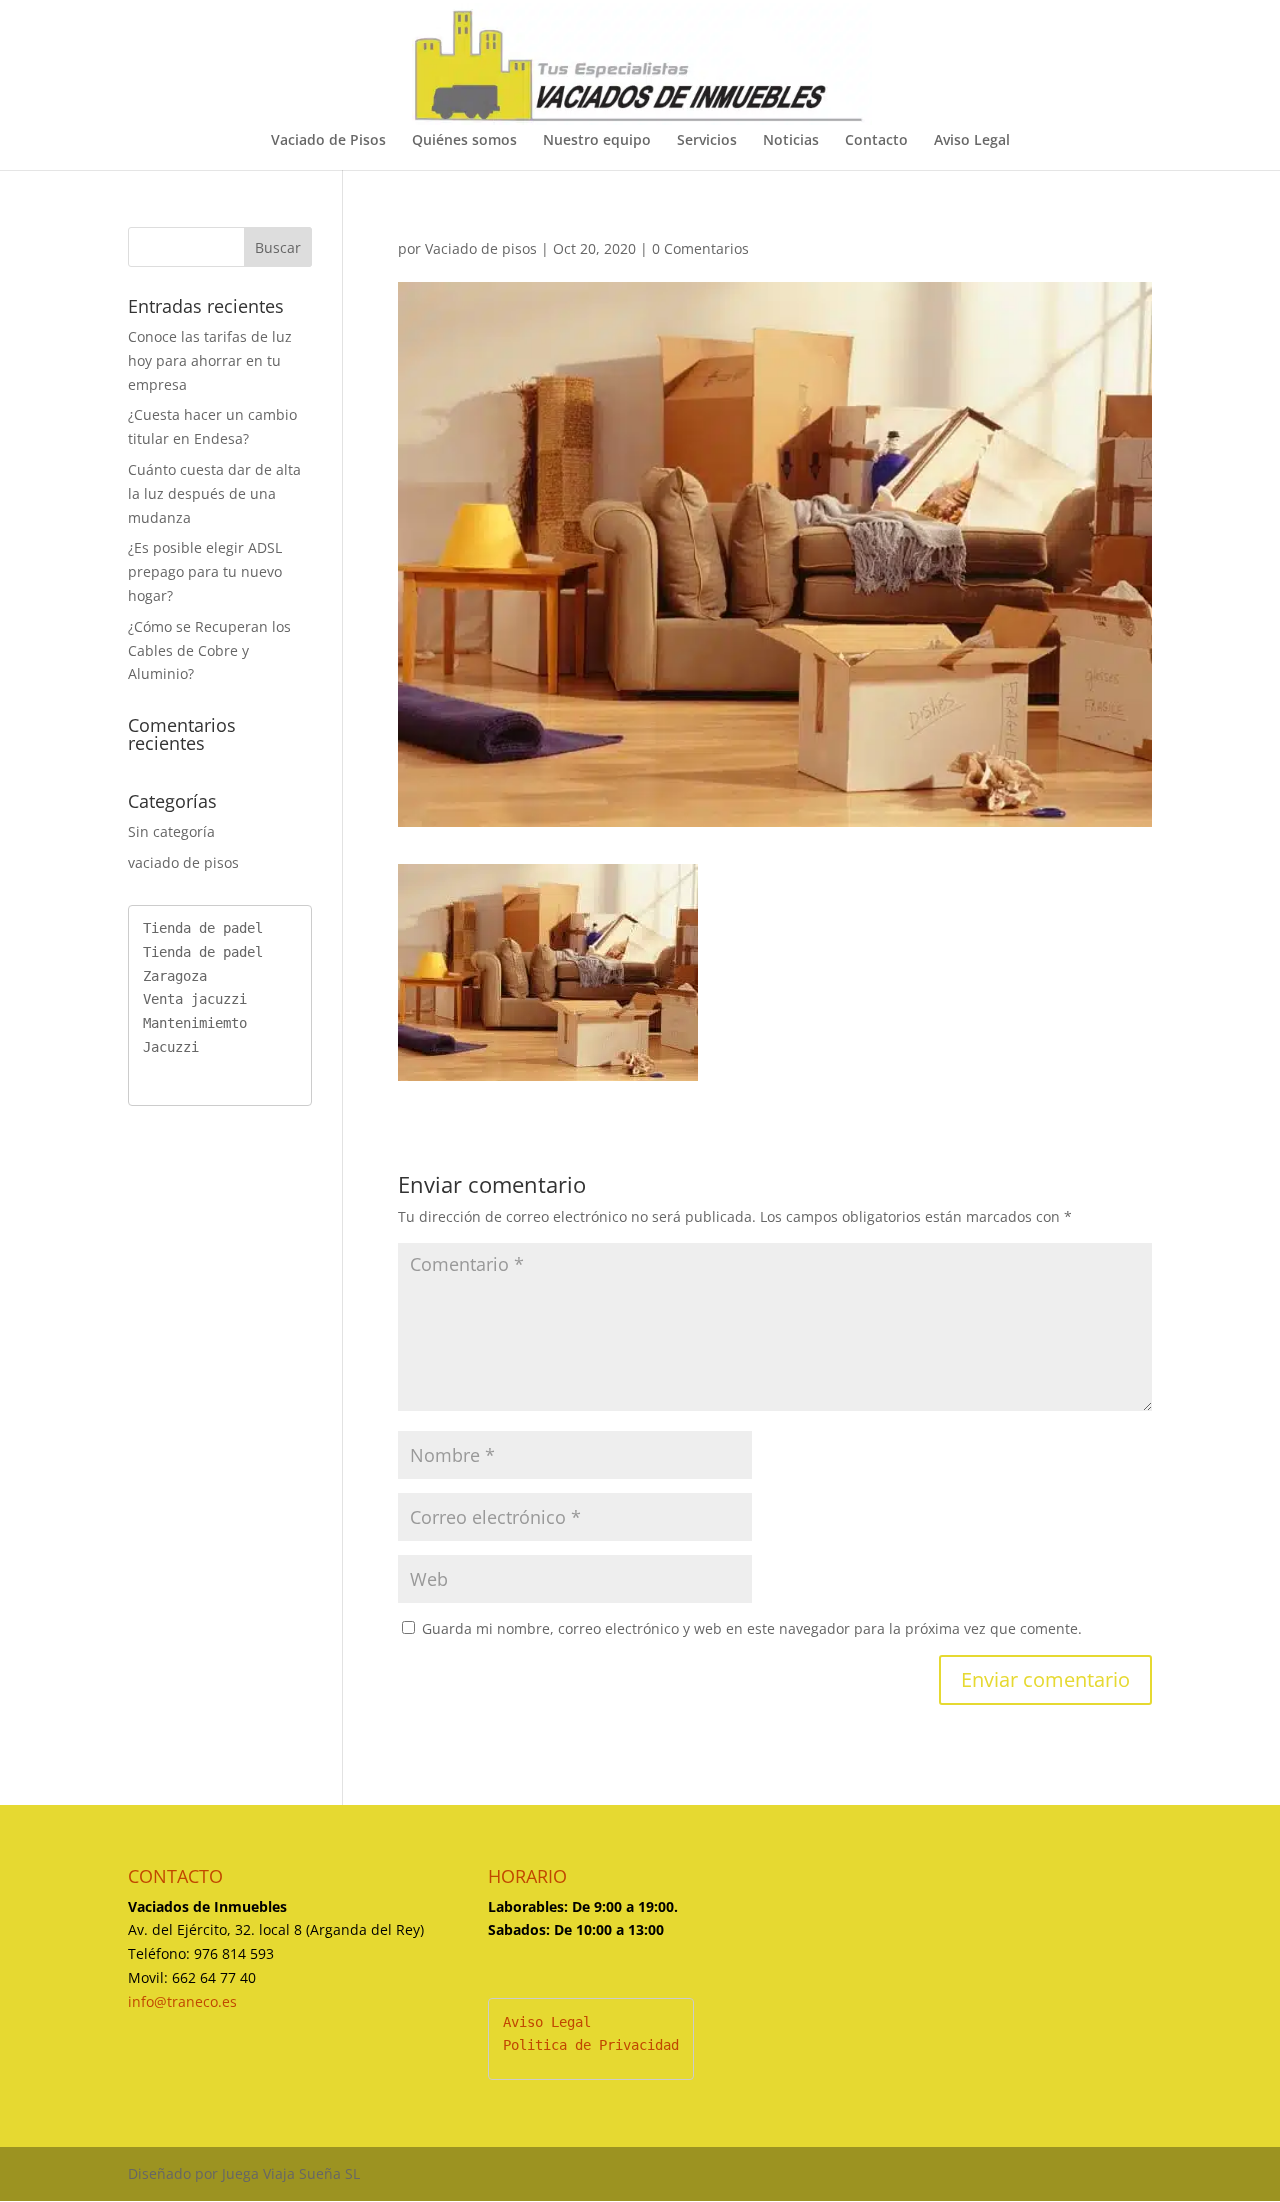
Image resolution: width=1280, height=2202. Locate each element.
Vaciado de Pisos (328, 141)
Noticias (791, 141)
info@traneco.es (182, 2001)
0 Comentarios (700, 248)
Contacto (876, 141)
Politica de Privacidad (591, 2045)
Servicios (707, 141)
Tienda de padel (203, 928)
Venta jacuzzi (195, 999)
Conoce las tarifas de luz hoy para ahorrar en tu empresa (210, 360)
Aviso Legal (972, 141)
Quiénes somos (464, 141)
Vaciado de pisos (481, 248)
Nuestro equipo (597, 141)
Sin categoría (171, 831)
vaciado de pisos (183, 862)
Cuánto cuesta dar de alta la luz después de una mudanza (214, 493)
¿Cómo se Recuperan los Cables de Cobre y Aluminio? (209, 650)
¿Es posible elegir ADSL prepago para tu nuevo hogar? (205, 571)
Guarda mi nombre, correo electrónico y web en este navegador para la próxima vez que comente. (752, 1628)
